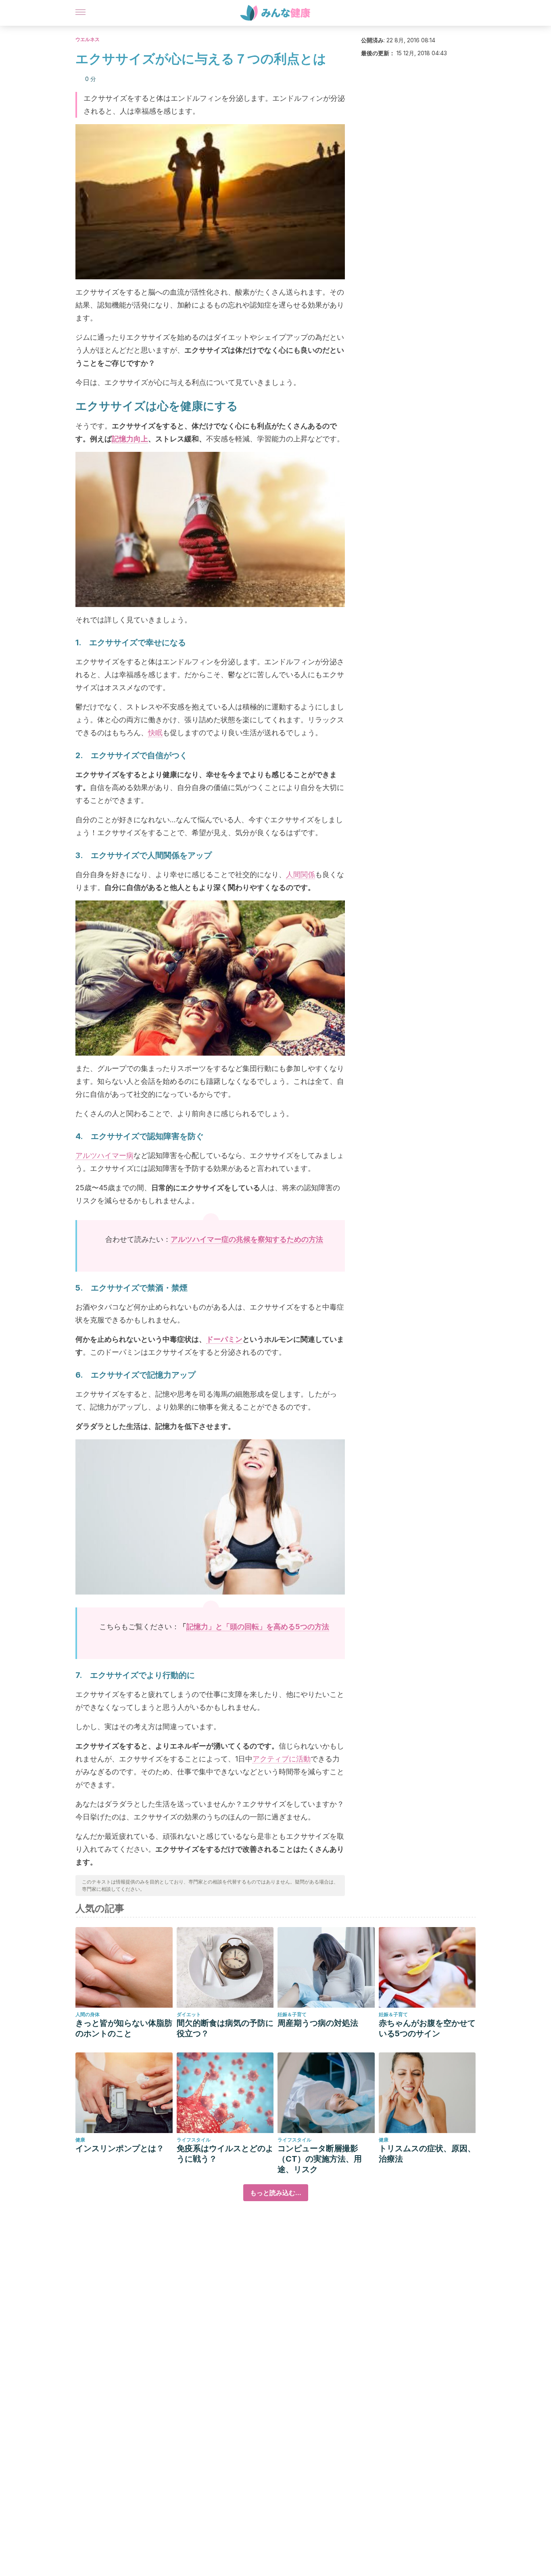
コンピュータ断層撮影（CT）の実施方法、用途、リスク (320, 2159)
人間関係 (301, 874)
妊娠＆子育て (292, 2014)
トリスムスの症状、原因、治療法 (427, 2154)
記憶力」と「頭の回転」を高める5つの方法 (258, 1627)
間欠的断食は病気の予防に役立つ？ (225, 2028)
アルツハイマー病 (104, 1155)
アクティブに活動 (282, 1759)
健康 (80, 2140)
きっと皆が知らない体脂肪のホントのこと (124, 2028)
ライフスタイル (194, 2140)
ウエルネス (88, 39)
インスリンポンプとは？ (120, 2148)
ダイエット (189, 2014)
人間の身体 (88, 2014)
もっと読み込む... (276, 2193)
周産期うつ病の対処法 (318, 2023)
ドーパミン (224, 1339)
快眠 (155, 733)
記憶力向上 (130, 439)
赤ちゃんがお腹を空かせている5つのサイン (427, 2028)
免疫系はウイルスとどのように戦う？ (225, 2154)
